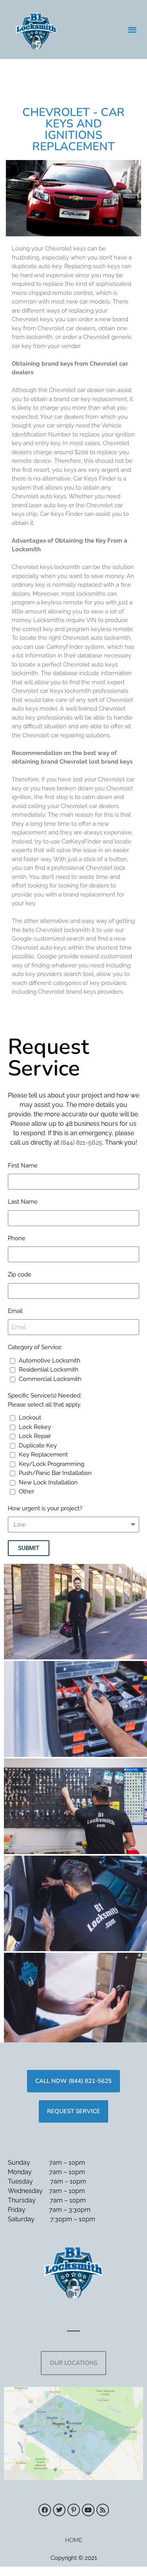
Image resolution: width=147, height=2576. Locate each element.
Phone (17, 1238)
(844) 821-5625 (82, 1143)
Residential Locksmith (49, 1370)
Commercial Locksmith (50, 1379)
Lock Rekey (35, 1427)
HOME (74, 2540)
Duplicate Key (38, 1445)
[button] (133, 30)
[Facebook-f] (45, 2510)
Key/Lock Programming (52, 1464)
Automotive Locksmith (50, 1361)
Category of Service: (35, 1347)
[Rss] (103, 2510)
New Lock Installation (48, 1482)
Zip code (20, 1274)
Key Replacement (43, 1455)
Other (26, 1491)
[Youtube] (88, 2510)
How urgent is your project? (45, 1508)
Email (15, 1311)
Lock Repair (35, 1436)
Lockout (30, 1418)
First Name (23, 1166)
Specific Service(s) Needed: (45, 1400)
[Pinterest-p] (74, 2510)
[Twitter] (59, 2510)
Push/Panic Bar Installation (55, 1473)
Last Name (23, 1202)
